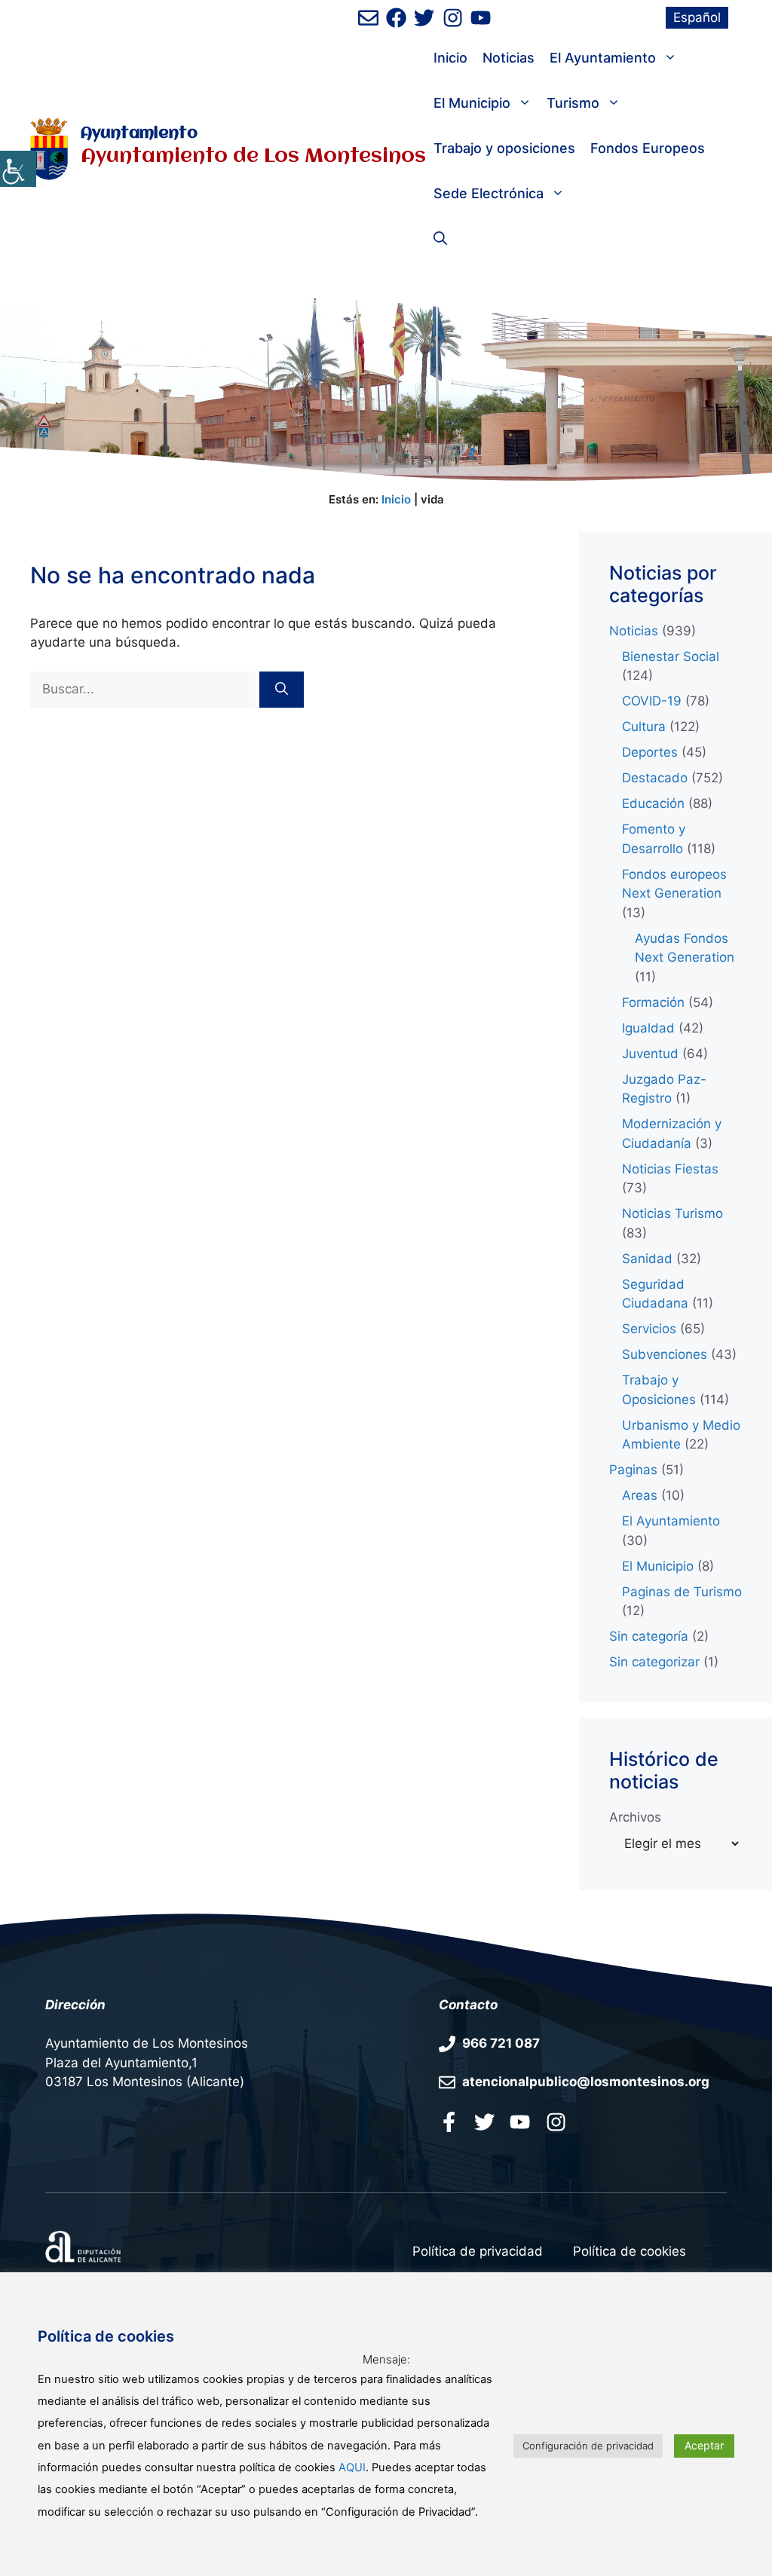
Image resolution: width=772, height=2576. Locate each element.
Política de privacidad (478, 2251)
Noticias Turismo (672, 1213)
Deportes (650, 752)
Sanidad (647, 1259)
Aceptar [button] (704, 2445)
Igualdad (648, 1028)
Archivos (635, 1817)
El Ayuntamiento (603, 58)
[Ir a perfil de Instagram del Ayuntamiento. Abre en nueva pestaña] (453, 18)
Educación (653, 803)
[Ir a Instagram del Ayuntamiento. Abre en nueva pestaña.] (556, 2122)
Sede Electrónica (489, 193)
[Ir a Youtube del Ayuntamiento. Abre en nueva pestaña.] (520, 2122)
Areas (640, 1495)
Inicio (450, 58)
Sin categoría (649, 1636)
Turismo (573, 103)
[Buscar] (282, 690)
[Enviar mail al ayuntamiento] (368, 18)
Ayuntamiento (139, 134)
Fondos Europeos (648, 148)
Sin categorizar (654, 1662)
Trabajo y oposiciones (504, 148)
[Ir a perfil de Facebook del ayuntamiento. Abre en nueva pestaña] (396, 18)
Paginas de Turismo (682, 1592)
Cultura (644, 727)
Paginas (633, 1470)
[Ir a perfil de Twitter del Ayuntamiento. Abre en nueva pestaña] (424, 18)
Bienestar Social (671, 656)
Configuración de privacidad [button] (588, 2446)
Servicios (649, 1329)
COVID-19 (652, 701)
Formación (653, 1002)
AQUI (352, 2467)
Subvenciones (665, 1354)
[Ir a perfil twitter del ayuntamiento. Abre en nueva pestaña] (484, 2122)
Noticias (509, 58)
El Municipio (472, 103)
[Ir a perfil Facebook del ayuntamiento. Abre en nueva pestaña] (449, 2122)
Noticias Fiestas (670, 1169)
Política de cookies (630, 2251)
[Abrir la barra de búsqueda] (440, 239)
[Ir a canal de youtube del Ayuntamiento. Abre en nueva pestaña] (481, 18)
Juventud (650, 1054)
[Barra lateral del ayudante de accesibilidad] (18, 169)
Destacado (655, 778)
